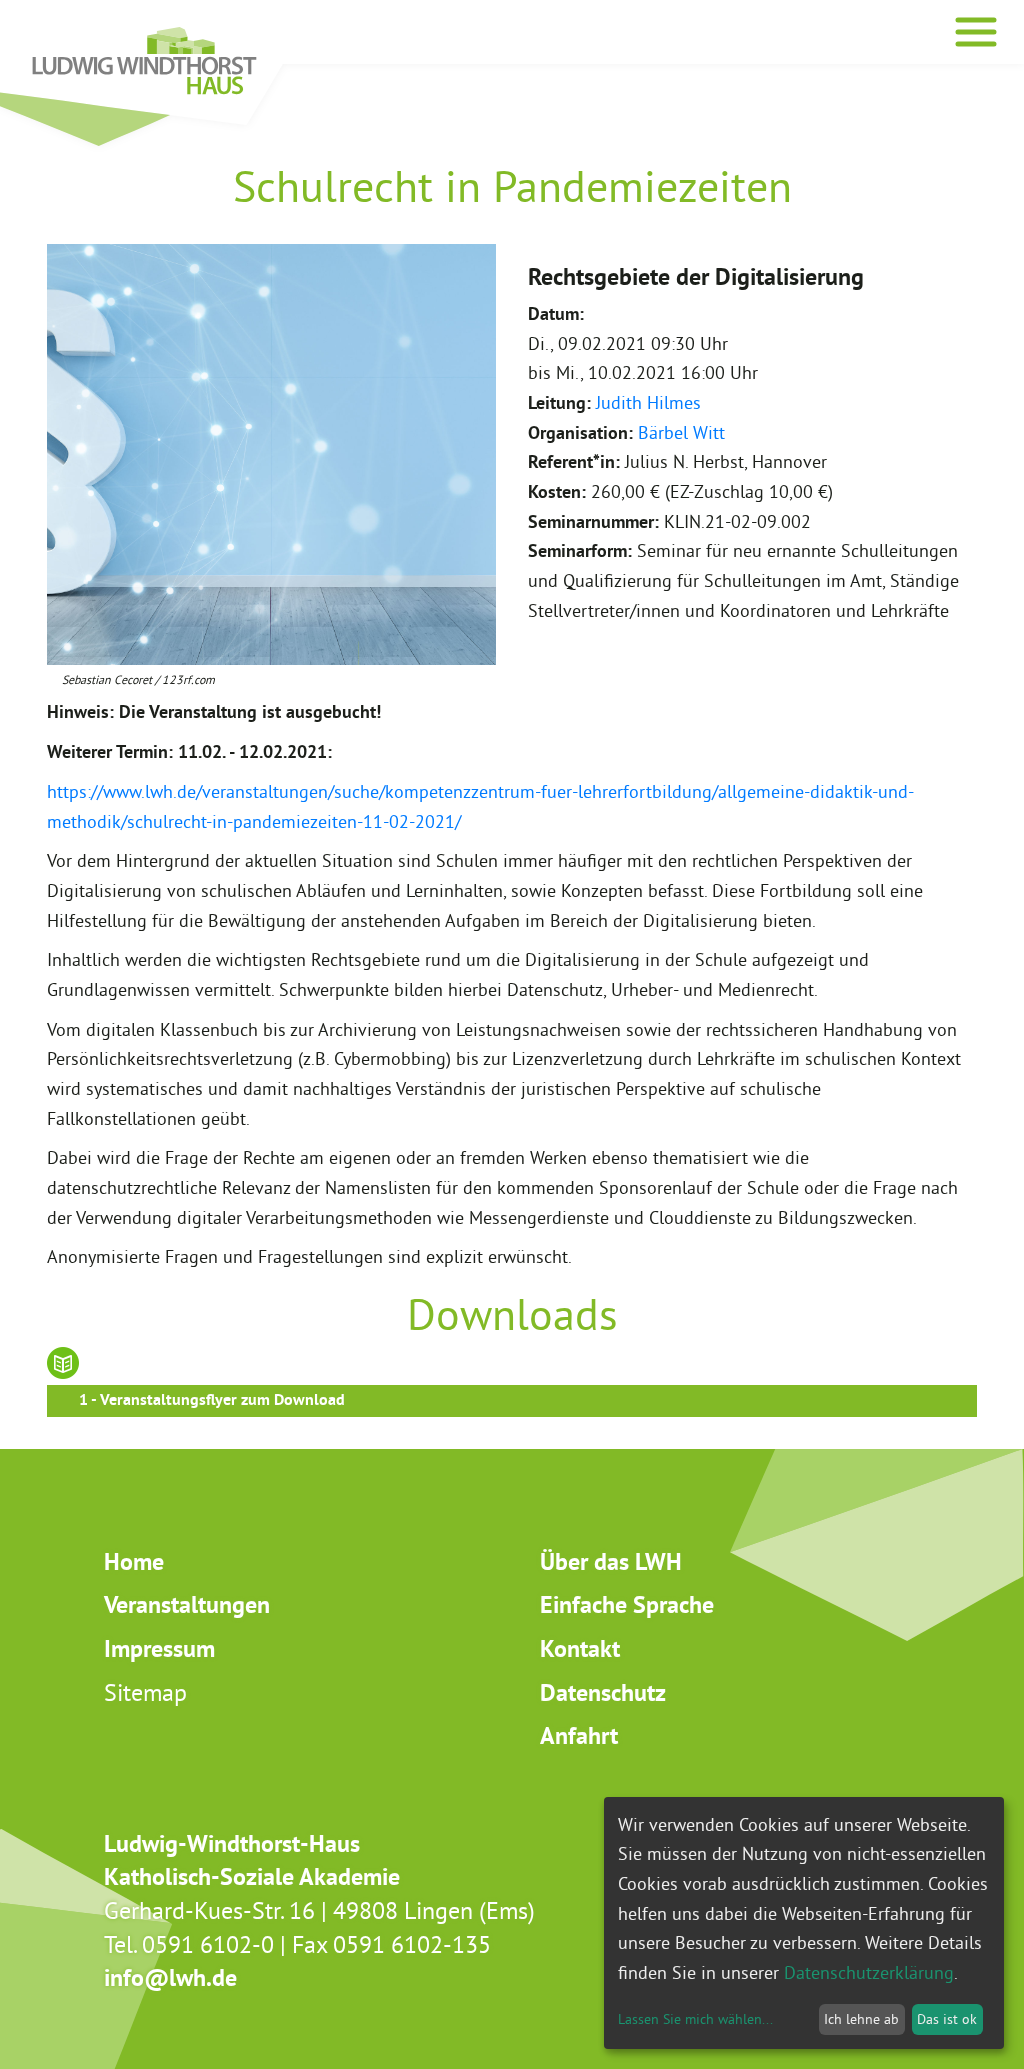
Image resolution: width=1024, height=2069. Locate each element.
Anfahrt (579, 1735)
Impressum (159, 1648)
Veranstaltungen (187, 1604)
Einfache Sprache (627, 1604)
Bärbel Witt (681, 432)
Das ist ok (947, 2019)
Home (134, 1561)
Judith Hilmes (648, 402)
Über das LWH (611, 1561)
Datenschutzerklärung (869, 1972)
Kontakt (580, 1648)
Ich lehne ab (861, 2019)
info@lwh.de (170, 1977)
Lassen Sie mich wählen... (695, 2019)
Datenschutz (603, 1692)
